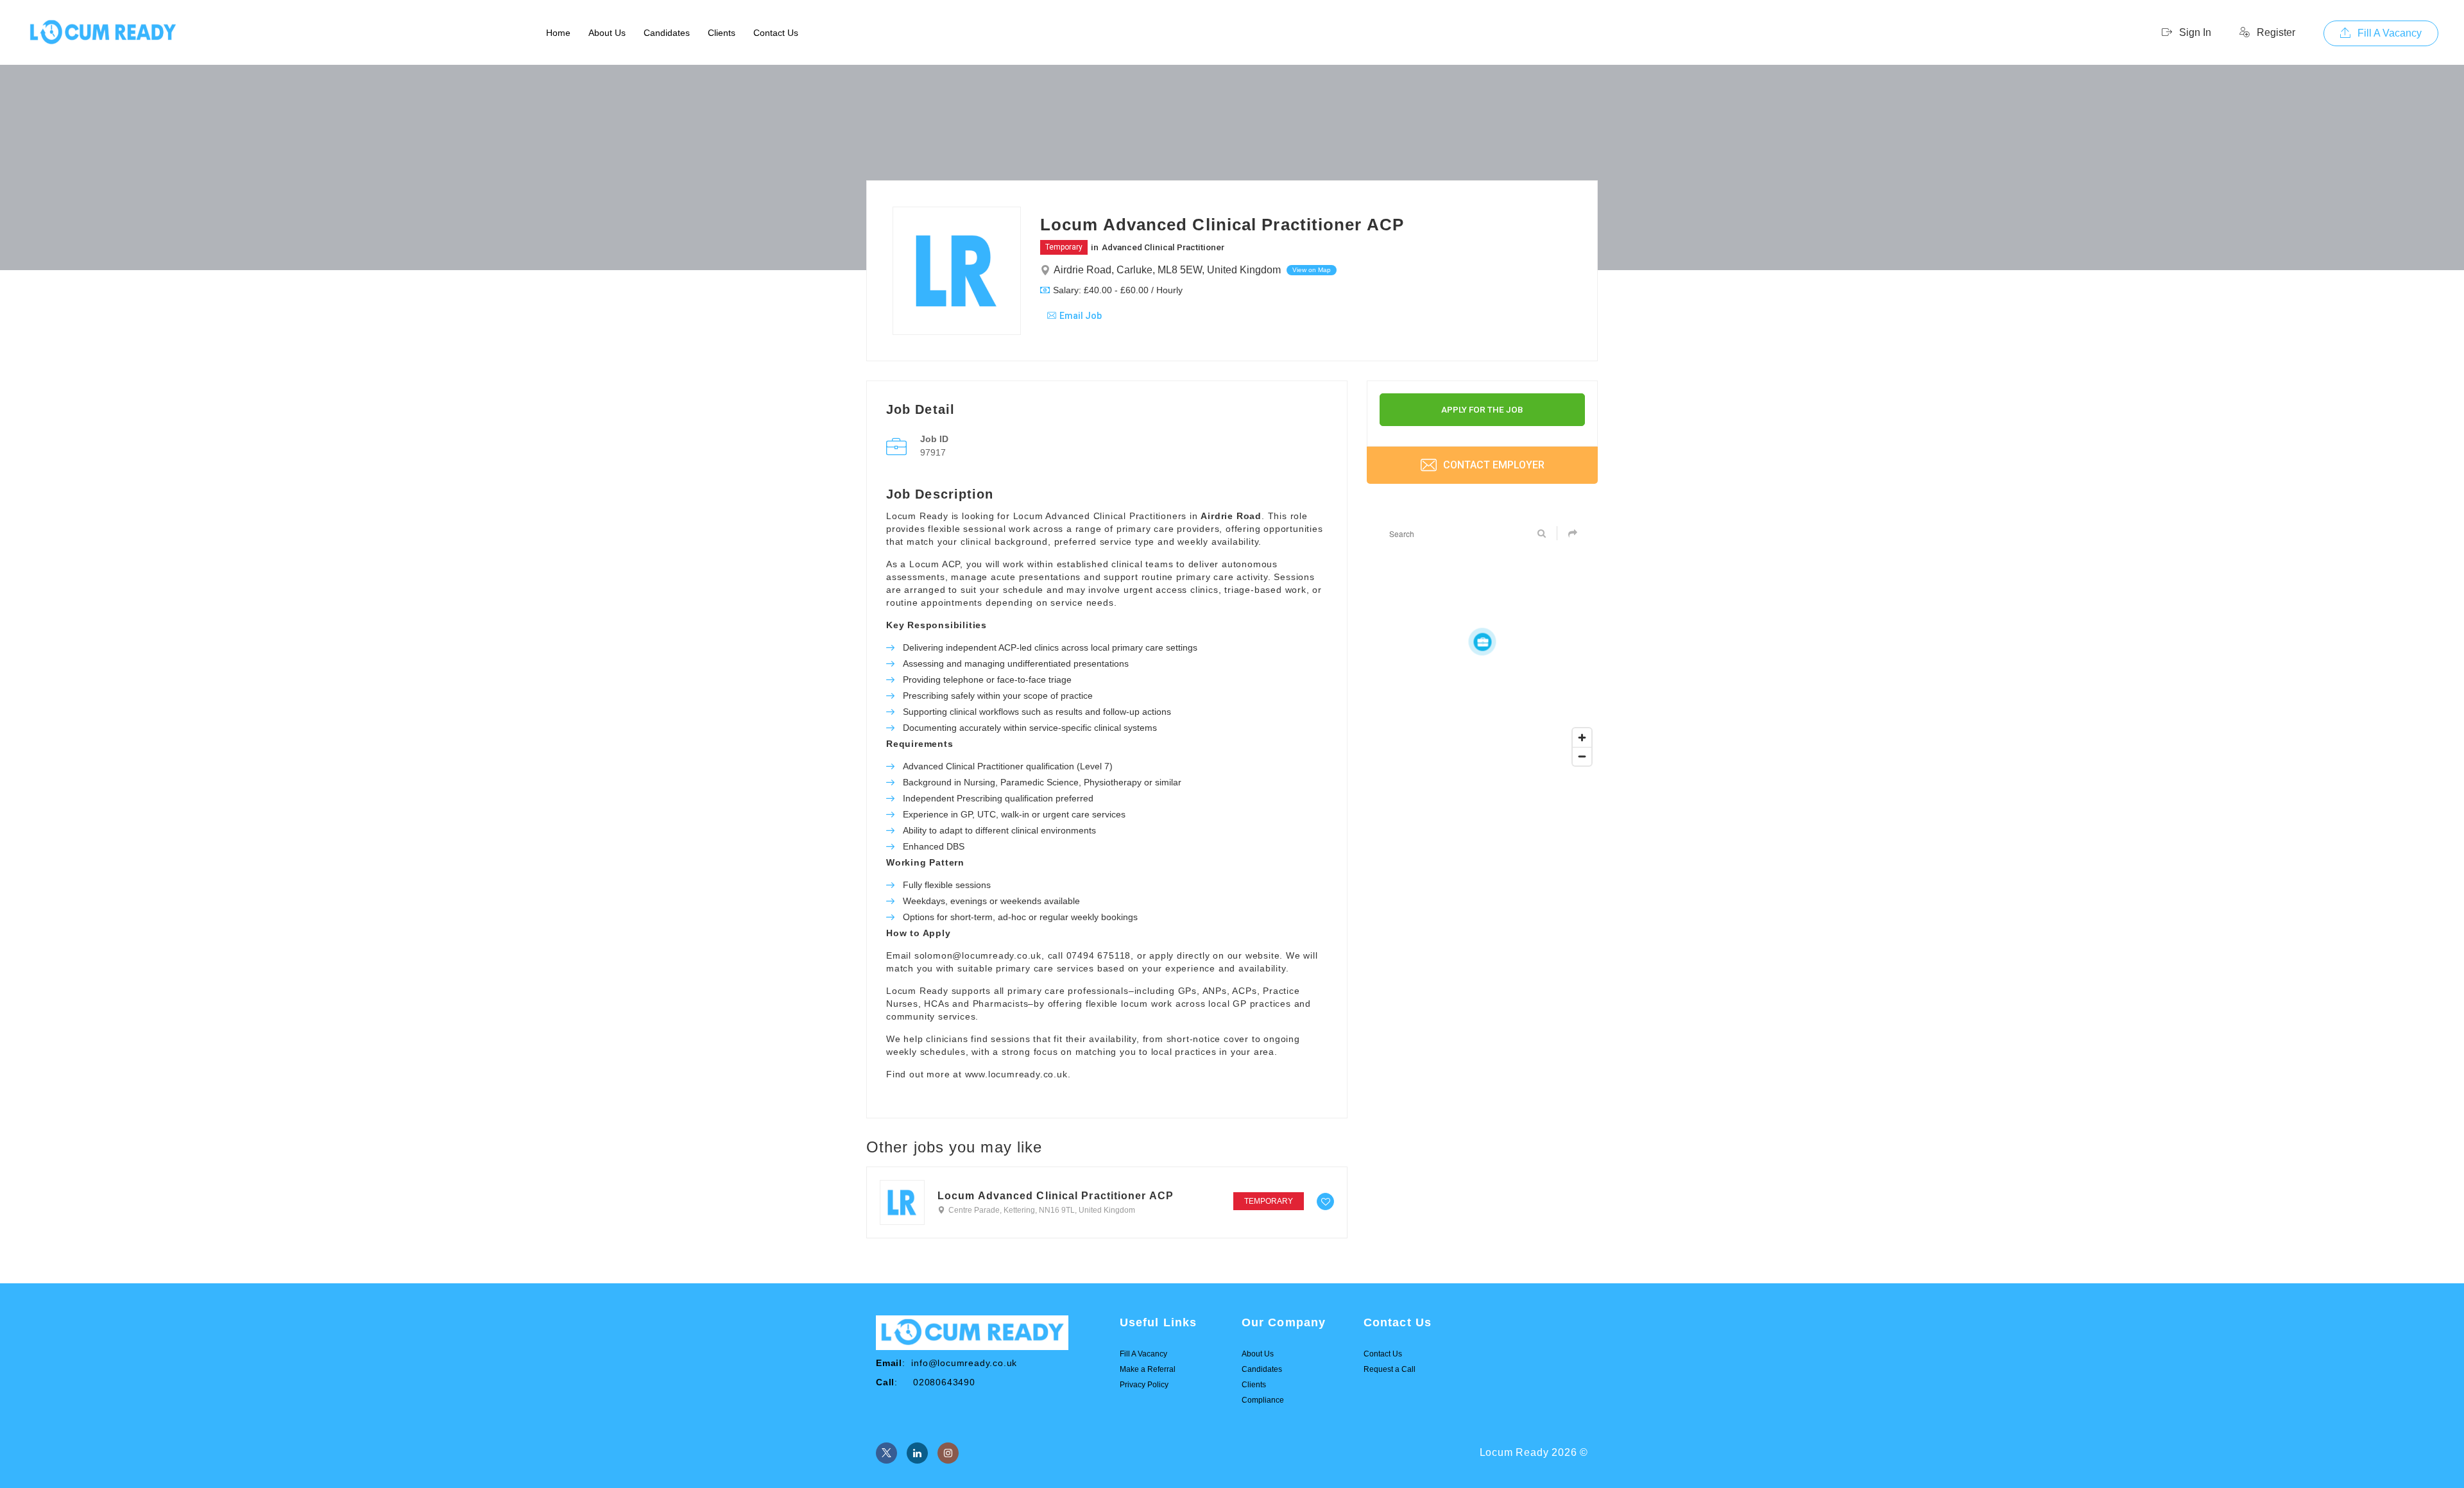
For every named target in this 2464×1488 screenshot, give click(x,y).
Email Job (1081, 316)
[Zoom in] (1582, 738)
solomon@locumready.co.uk (978, 955)
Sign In (2194, 32)
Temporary (1064, 247)
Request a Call (1390, 1369)
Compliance (1263, 1400)
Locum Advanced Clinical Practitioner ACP (1056, 1196)
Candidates (667, 33)
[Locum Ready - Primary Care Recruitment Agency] (103, 33)
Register (2275, 32)
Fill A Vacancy (2388, 33)
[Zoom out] (1582, 756)
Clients (722, 33)
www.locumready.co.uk (1016, 1074)
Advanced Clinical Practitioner (1163, 247)
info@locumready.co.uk (964, 1363)
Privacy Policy (1144, 1385)
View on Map (1312, 270)
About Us (607, 33)
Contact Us (776, 33)
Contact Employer (1493, 465)
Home (558, 33)
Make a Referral (1148, 1369)
